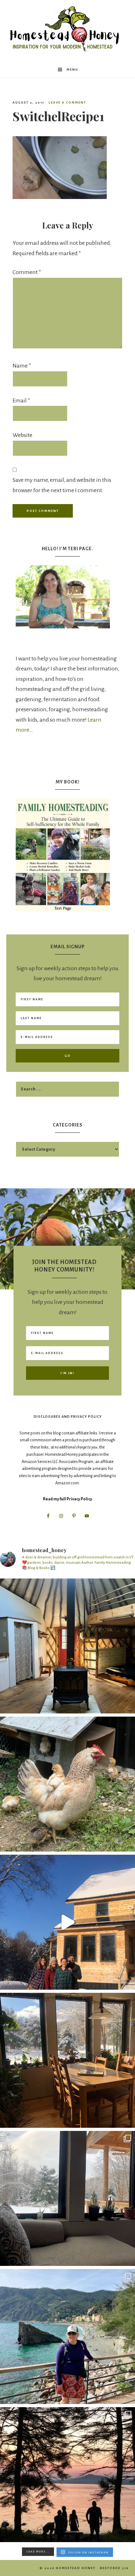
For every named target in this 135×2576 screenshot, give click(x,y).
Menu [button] (72, 70)
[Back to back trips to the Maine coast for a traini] (67, 2475)
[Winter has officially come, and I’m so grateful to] (67, 2198)
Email (21, 401)
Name (22, 366)
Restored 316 (114, 2568)
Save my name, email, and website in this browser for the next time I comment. (62, 485)
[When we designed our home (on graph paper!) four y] (67, 2060)
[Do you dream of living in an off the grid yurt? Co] (67, 1646)
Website (22, 435)
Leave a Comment (67, 102)
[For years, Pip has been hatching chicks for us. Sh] (67, 1784)
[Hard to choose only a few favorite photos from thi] (67, 2337)
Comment (27, 272)
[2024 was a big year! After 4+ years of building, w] (67, 1922)
